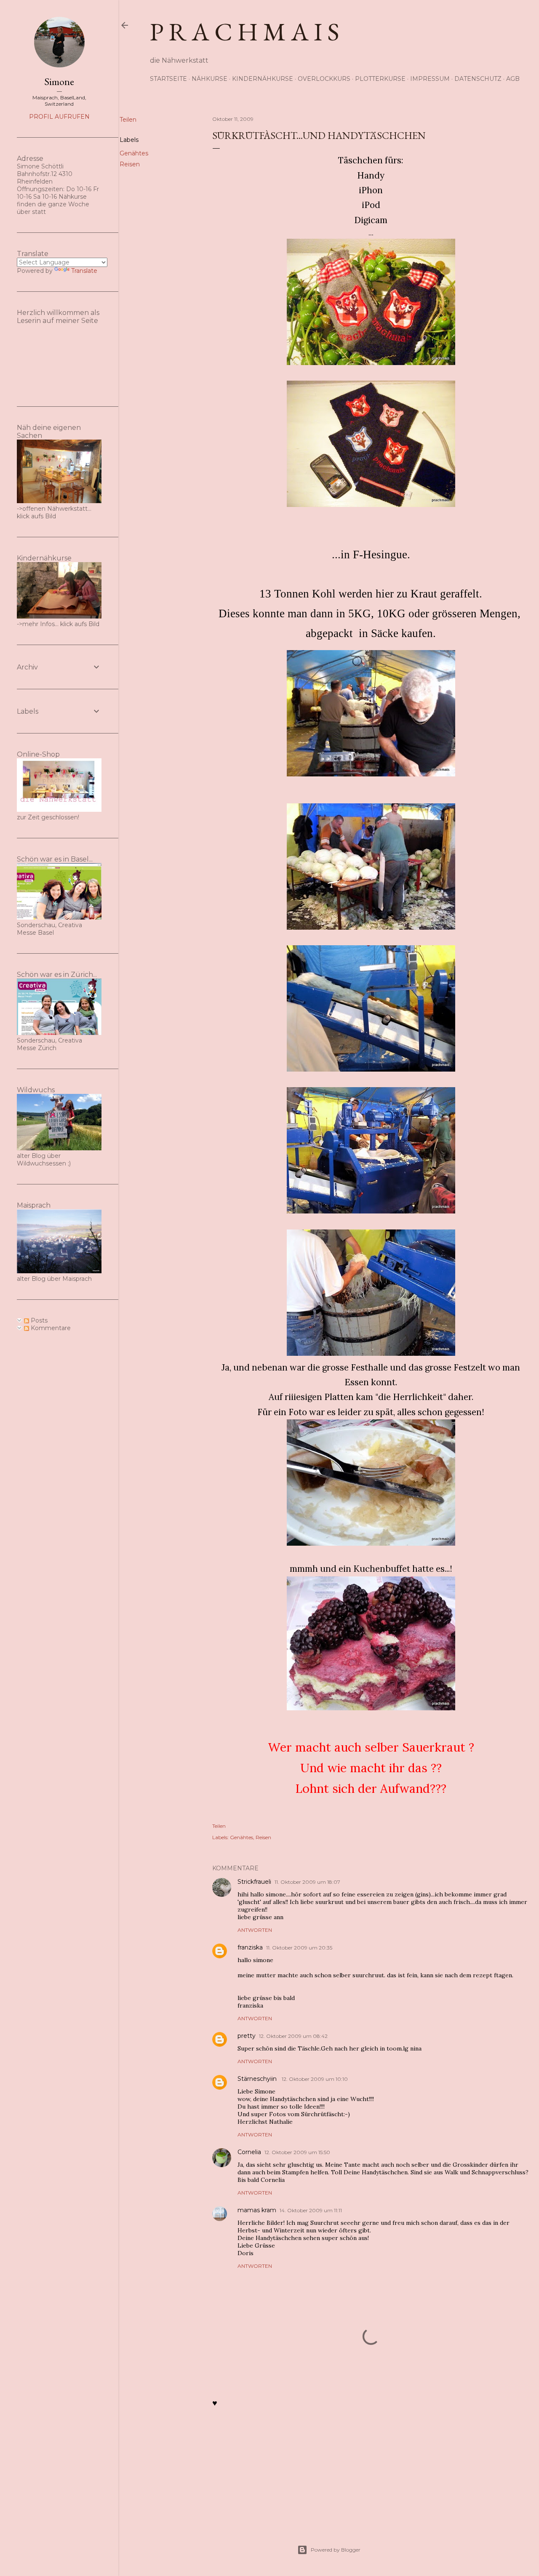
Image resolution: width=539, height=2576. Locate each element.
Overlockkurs (324, 79)
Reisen (130, 164)
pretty (247, 2036)
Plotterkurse (380, 79)
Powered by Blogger (336, 2550)
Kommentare (50, 1328)
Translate (84, 271)
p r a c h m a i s (245, 32)
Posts (38, 1320)
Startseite (168, 79)
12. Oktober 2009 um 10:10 (315, 2079)
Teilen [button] (128, 120)
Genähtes (134, 153)
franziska (250, 1947)
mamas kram (257, 2210)
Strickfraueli (254, 1882)
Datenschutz (478, 79)
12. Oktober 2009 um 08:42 (293, 2036)
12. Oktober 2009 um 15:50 (297, 2152)
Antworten (255, 1930)
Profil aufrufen (59, 117)
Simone (59, 81)
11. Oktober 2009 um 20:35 (299, 1948)
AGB (513, 79)
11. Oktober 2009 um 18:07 (307, 1882)
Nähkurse (209, 79)
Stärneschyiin (258, 2079)
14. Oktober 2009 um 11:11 (311, 2210)
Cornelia (249, 2152)
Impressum (430, 79)
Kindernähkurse (263, 79)
